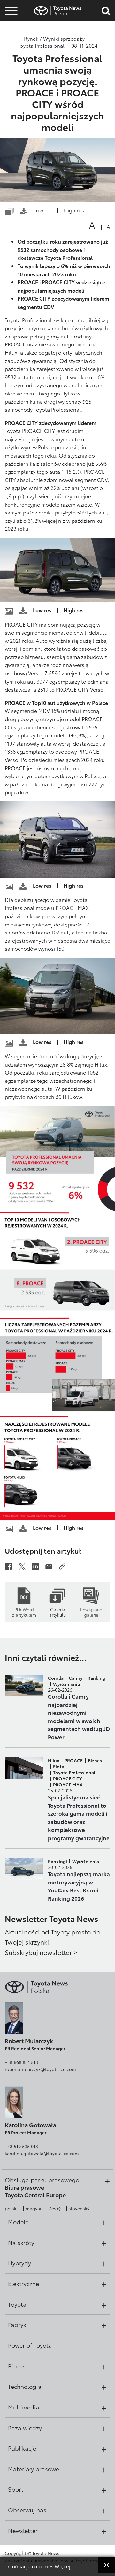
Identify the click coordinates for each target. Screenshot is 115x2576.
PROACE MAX (68, 1785)
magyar (34, 2208)
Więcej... (64, 2566)
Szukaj (11, 51)
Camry (76, 1678)
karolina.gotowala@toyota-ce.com (42, 2153)
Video (10, 34)
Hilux (54, 1760)
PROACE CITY (67, 1778)
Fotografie (10, 23)
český (55, 2208)
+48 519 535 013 (21, 2146)
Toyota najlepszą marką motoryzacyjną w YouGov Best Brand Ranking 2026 (79, 1886)
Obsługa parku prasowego (42, 2180)
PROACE (74, 1760)
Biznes (95, 1760)
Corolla (56, 1678)
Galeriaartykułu (57, 1612)
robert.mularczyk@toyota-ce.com (40, 2069)
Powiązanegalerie (91, 1612)
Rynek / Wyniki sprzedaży (54, 39)
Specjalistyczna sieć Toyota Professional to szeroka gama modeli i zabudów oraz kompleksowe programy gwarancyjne (79, 1817)
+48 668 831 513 (21, 2062)
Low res (43, 210)
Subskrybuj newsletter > (41, 1952)
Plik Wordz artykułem (24, 1612)
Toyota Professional (41, 46)
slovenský (79, 2208)
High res (74, 210)
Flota (59, 1766)
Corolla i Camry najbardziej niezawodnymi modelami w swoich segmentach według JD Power (79, 1716)
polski (11, 2208)
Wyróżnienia (66, 1684)
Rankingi (97, 1678)
